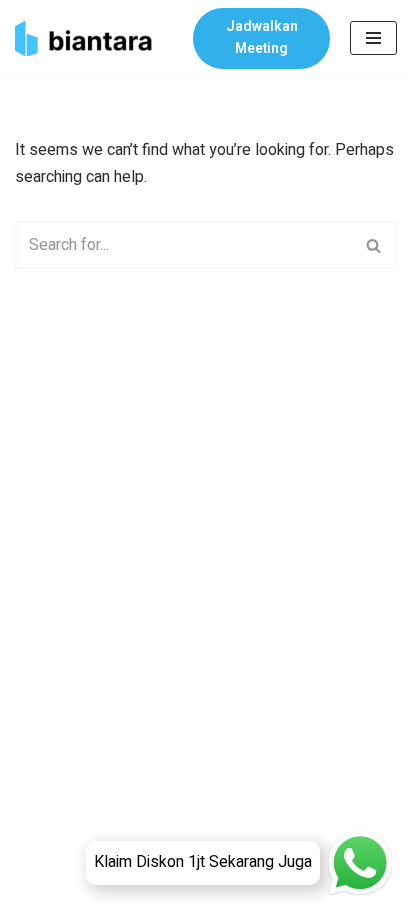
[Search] (374, 245)
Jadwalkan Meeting (262, 37)
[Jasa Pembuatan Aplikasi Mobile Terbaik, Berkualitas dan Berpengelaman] (89, 38)
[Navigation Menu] (373, 38)
